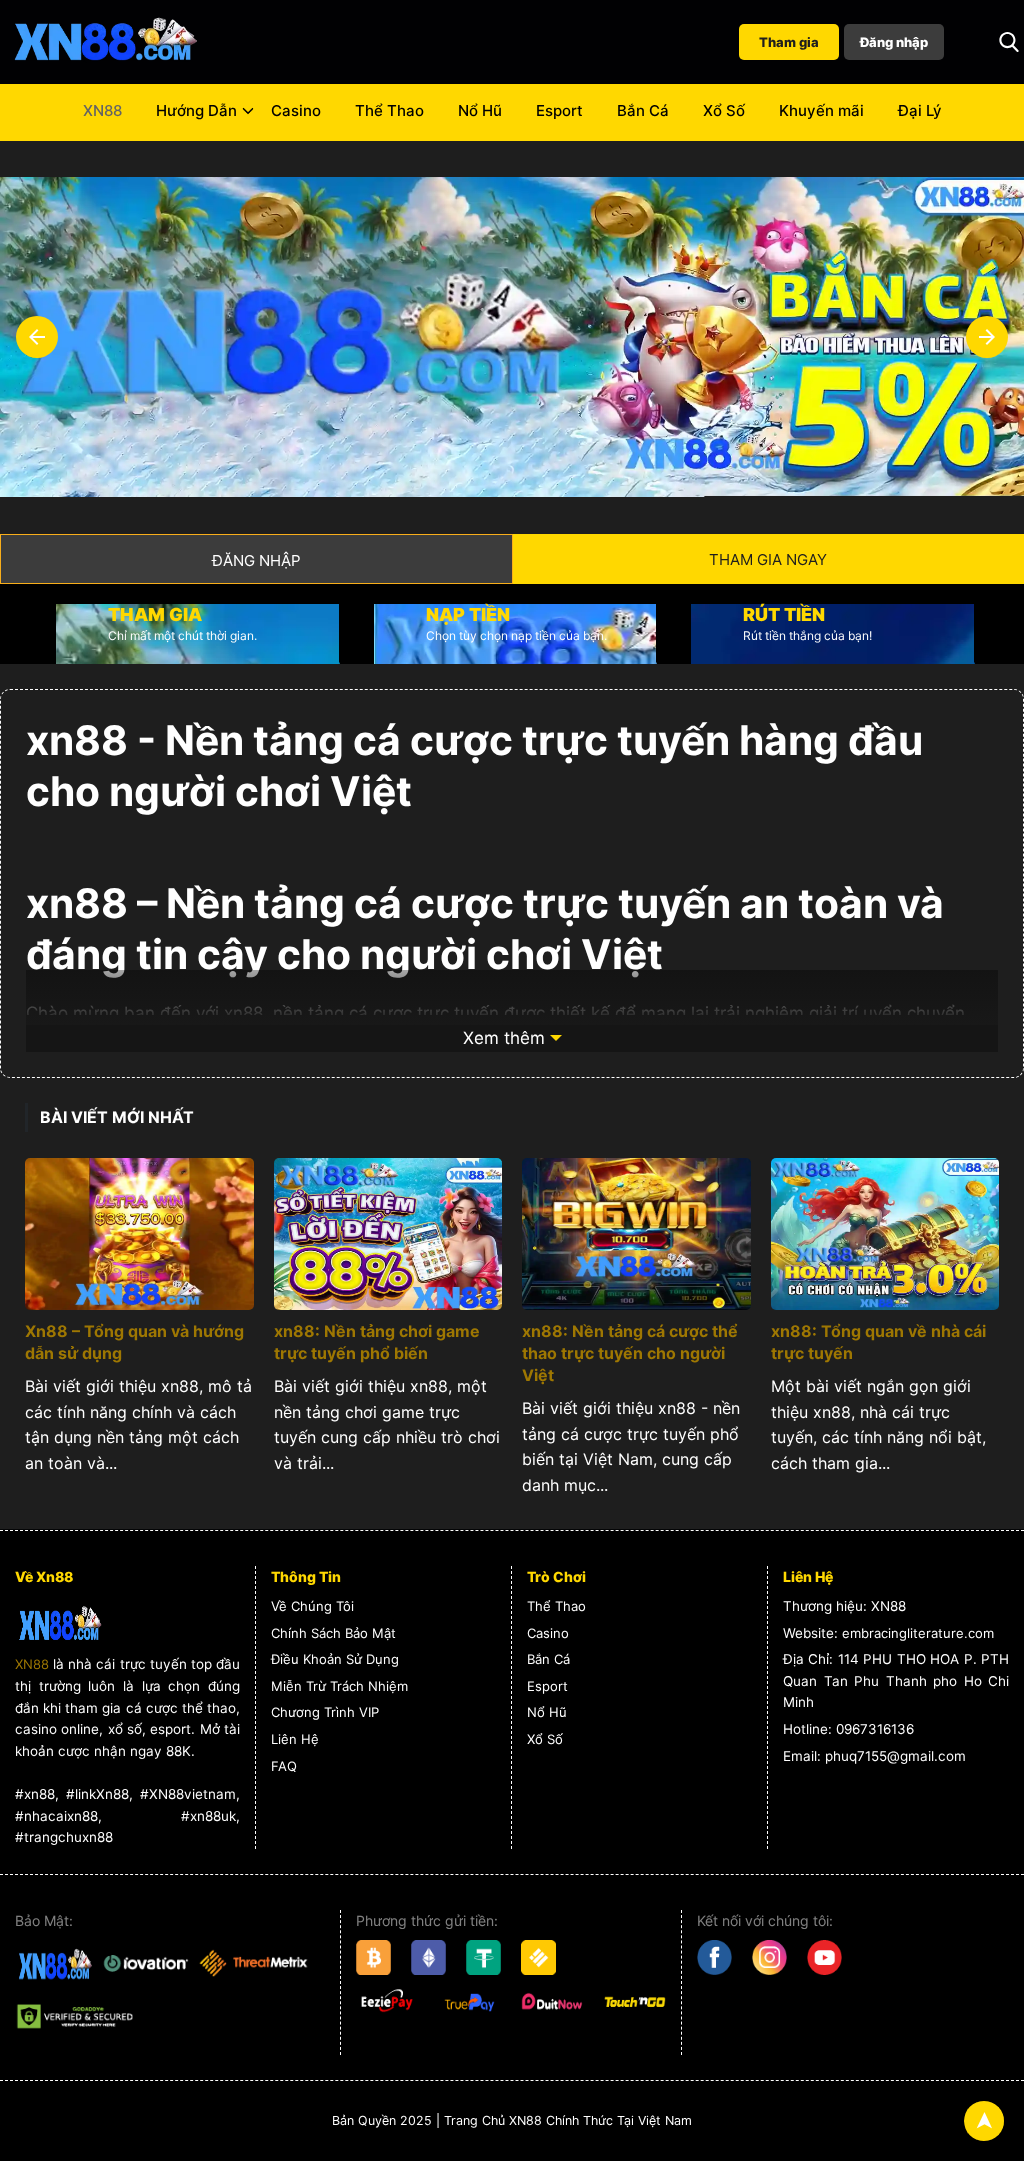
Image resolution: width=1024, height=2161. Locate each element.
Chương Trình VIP (325, 1712)
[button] (1009, 42)
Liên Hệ (295, 1739)
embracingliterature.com (918, 1633)
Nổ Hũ (480, 110)
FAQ (284, 1766)
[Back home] (105, 42)
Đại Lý (920, 110)
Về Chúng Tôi (312, 1606)
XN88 (102, 110)
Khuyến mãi (821, 110)
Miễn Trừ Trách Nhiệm (339, 1686)
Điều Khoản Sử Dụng (335, 1659)
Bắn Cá (643, 110)
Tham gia (789, 42)
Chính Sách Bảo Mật (333, 1633)
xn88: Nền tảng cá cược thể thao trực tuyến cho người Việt (630, 1353)
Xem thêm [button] (504, 1038)
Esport (559, 110)
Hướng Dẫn (196, 110)
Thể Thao (389, 110)
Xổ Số (724, 110)
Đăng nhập (894, 42)
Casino (296, 110)
